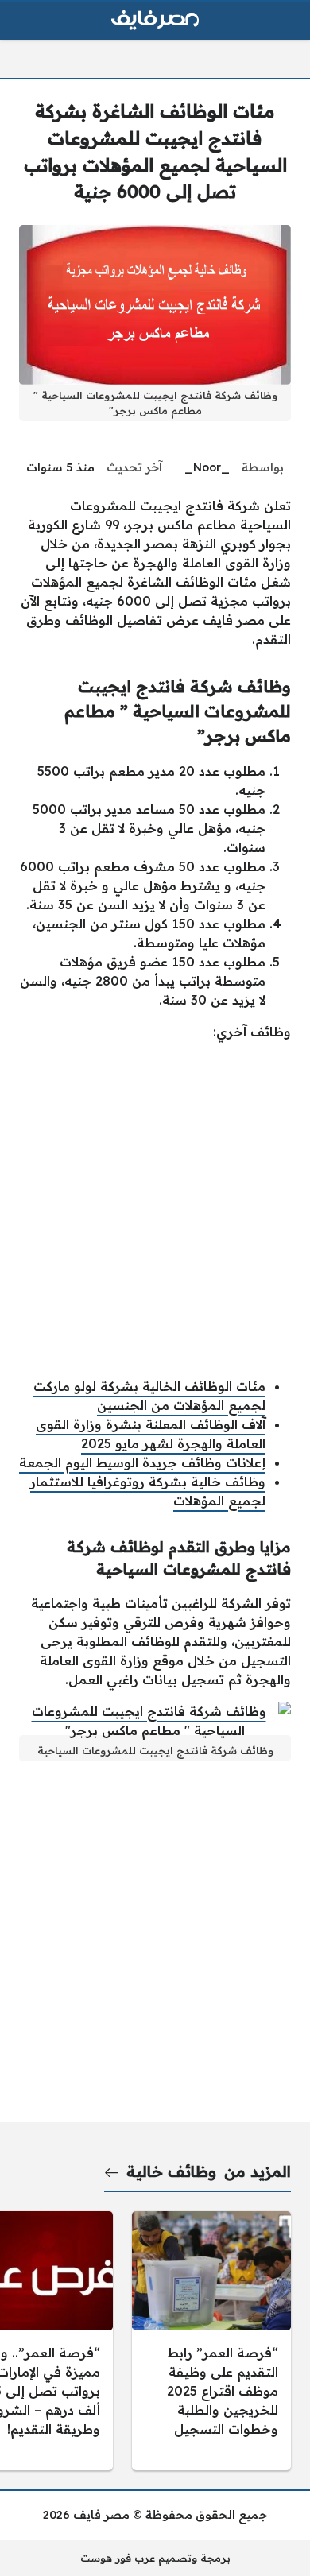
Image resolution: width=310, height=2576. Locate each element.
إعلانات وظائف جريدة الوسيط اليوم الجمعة (142, 1462)
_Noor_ (207, 467)
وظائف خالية (171, 2171)
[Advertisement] (155, 1209)
